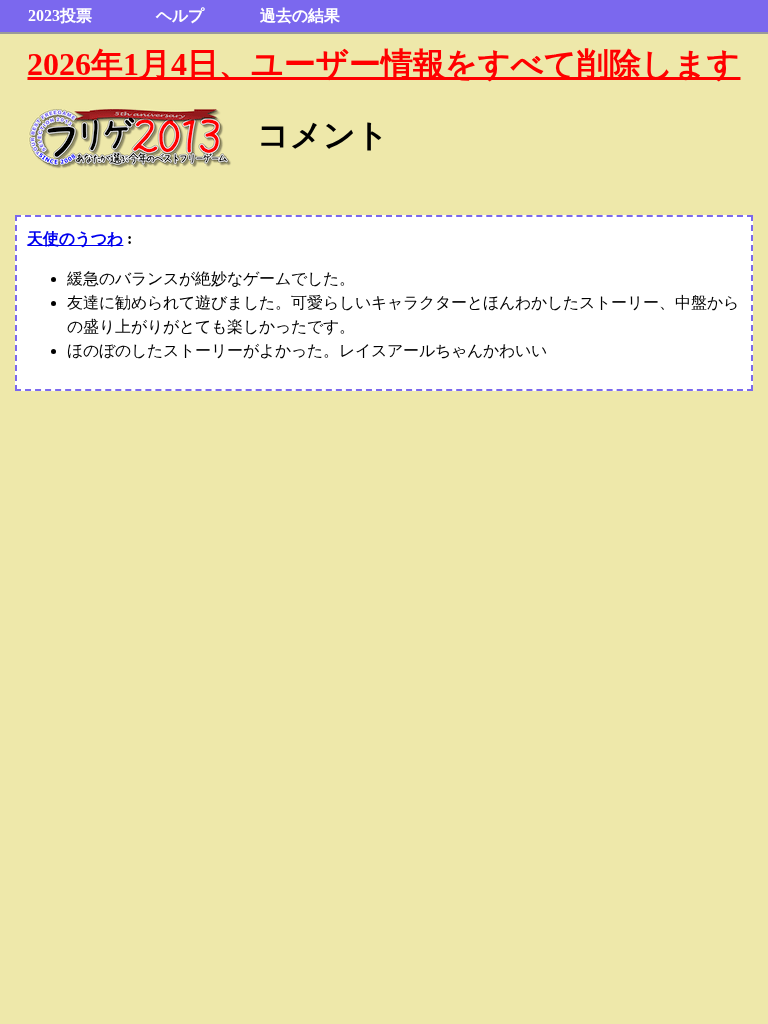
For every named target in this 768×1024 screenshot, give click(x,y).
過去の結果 (300, 15)
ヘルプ (180, 15)
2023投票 (60, 15)
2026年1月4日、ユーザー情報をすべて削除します (383, 64)
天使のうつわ (75, 238)
